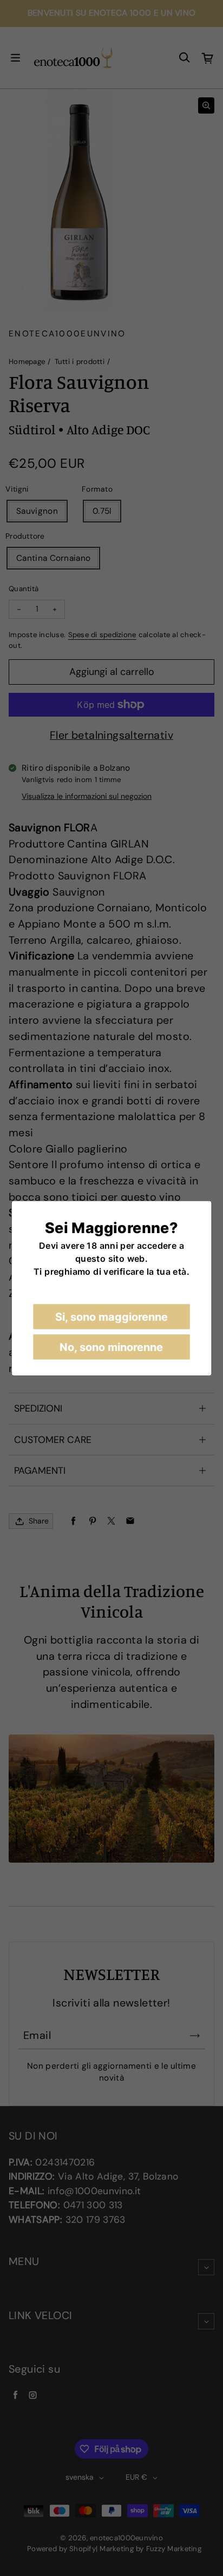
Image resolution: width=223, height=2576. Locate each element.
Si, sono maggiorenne (111, 1316)
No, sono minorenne (111, 1347)
